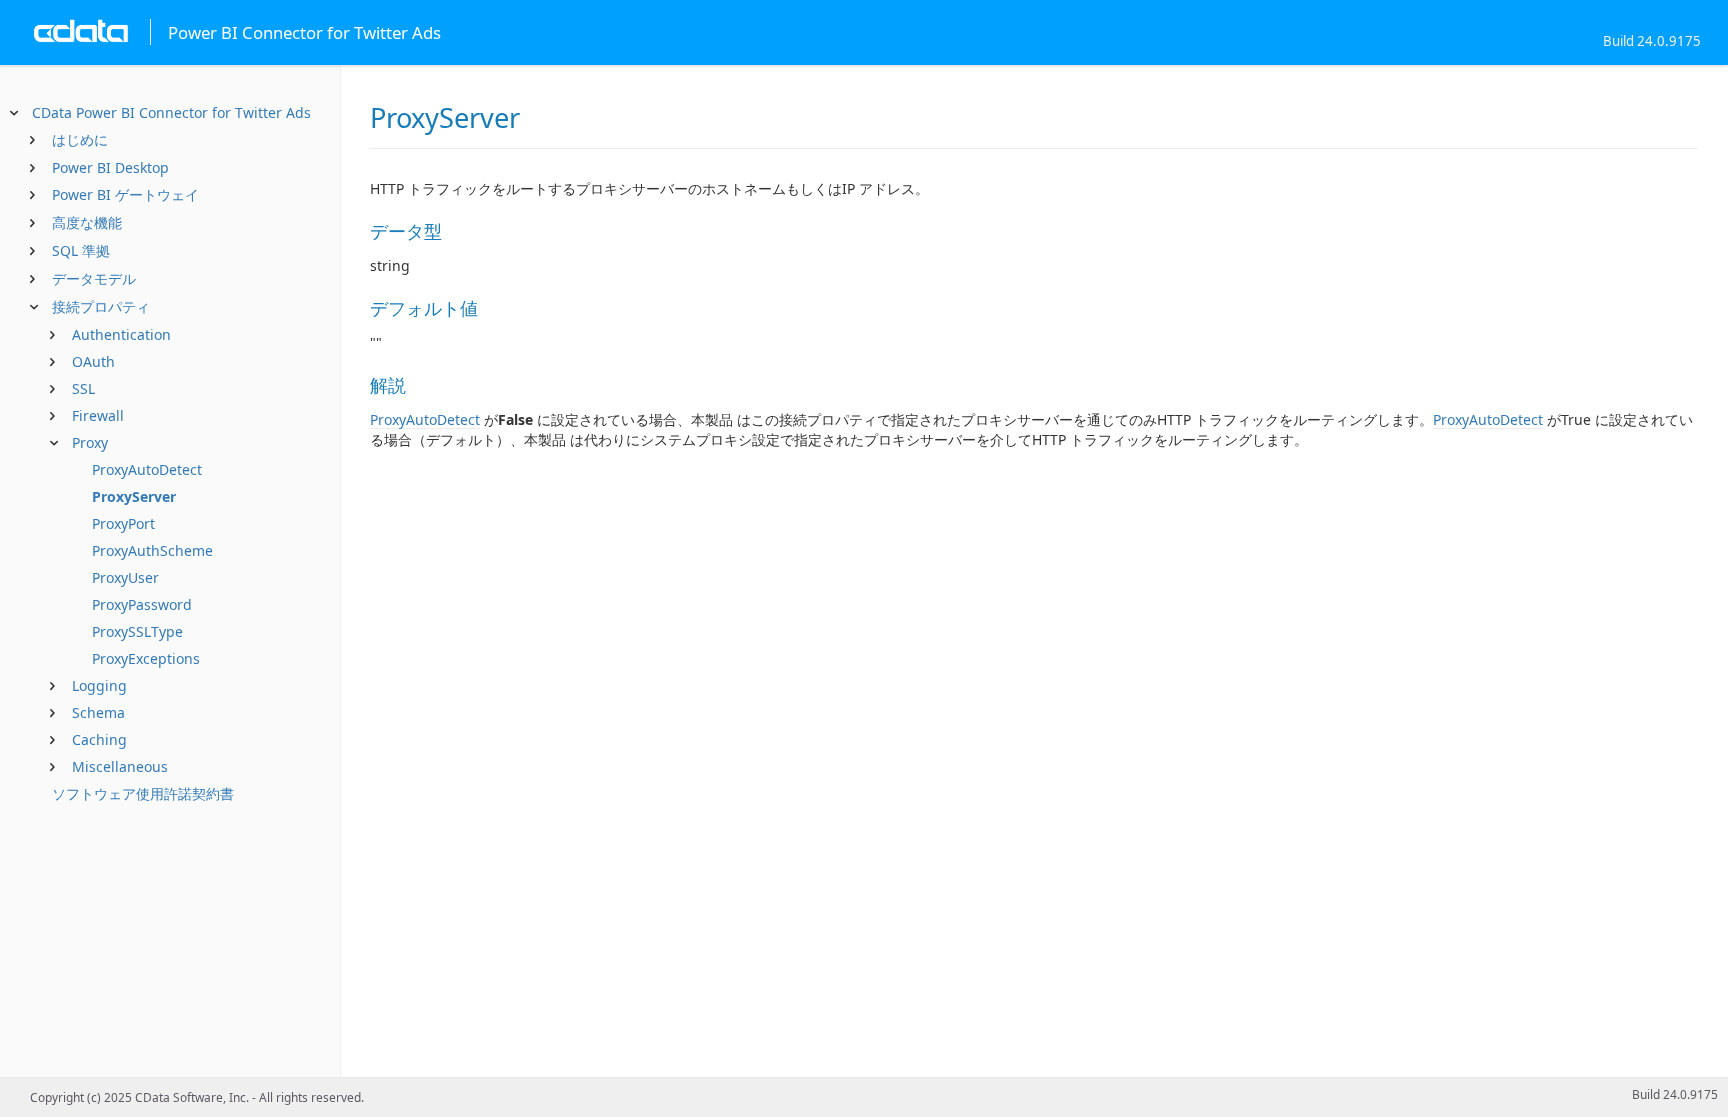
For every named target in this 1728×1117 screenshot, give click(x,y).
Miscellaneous (120, 766)
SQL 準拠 (81, 250)
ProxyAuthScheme (152, 550)
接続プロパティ (101, 306)
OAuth (93, 361)
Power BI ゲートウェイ (125, 194)
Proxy (90, 442)
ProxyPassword (142, 604)
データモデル (94, 278)
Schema (98, 712)
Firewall (98, 415)
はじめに (80, 139)
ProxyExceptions (146, 658)
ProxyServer (134, 496)
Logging (99, 685)
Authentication (121, 334)
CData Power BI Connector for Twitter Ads (171, 112)
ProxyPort (123, 523)
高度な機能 (87, 222)
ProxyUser (125, 577)
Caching (99, 739)
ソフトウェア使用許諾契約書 (143, 793)
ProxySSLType (137, 631)
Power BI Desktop (110, 167)
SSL (83, 388)
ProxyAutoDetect (147, 469)
